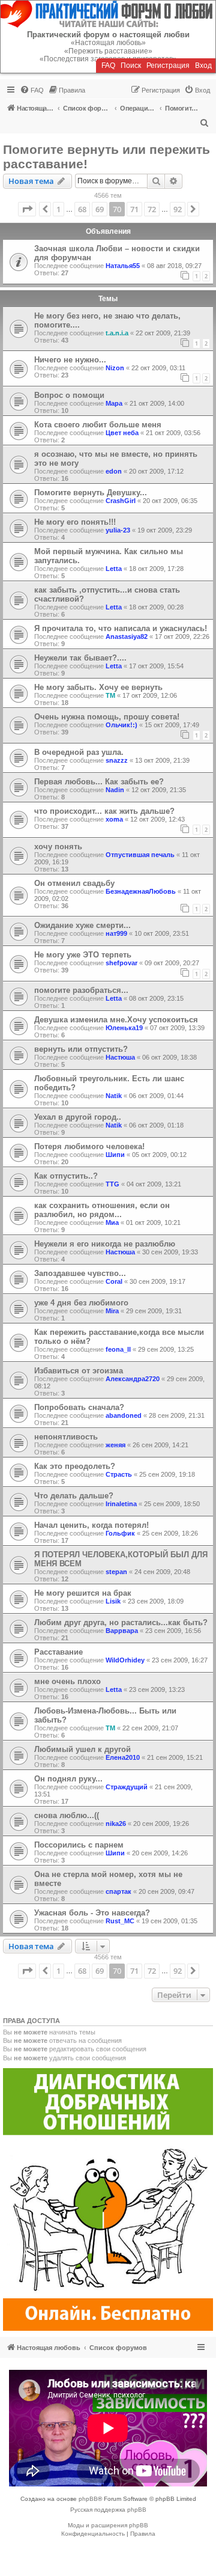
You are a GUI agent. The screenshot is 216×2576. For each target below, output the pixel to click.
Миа (112, 1222)
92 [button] (178, 209)
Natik (114, 1096)
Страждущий (127, 1787)
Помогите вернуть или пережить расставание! (106, 157)
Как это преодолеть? (75, 1466)
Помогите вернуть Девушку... (91, 493)
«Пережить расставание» (108, 51)
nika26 (116, 1824)
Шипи (115, 1155)
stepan (116, 1572)
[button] (27, 209)
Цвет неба (122, 433)
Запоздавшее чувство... (80, 1273)
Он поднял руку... (68, 1779)
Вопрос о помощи (69, 395)
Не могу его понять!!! (75, 522)
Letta (114, 569)
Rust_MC (120, 1921)
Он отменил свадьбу (74, 883)
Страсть (119, 1474)
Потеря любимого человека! (89, 1146)
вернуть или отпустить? (81, 1049)
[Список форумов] (108, 14)
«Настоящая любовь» (108, 43)
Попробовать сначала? (79, 1407)
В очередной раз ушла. (79, 752)
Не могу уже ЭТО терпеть (83, 955)
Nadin (115, 790)
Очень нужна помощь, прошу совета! (107, 717)
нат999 (116, 933)
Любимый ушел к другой (82, 1749)
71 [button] (134, 209)
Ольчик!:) (121, 725)
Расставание (58, 1652)
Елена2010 (123, 1757)
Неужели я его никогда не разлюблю (105, 1244)
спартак (118, 1891)
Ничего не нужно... (70, 360)
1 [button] (58, 209)
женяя (115, 1445)
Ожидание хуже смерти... (82, 925)
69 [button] (100, 209)
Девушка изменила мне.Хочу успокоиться (116, 1020)
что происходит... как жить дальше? (104, 811)
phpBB (88, 2499)
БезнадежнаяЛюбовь (141, 891)
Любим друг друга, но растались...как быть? (121, 1622)
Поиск (131, 66)
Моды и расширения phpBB (108, 2525)
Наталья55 (123, 266)
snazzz (117, 760)
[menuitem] (32, 90)
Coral (114, 1281)
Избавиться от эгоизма (79, 1371)
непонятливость (66, 1437)
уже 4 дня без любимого (81, 1303)
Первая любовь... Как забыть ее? (99, 782)
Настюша (120, 1057)
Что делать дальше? (74, 1496)
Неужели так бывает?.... (80, 658)
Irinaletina (121, 1504)
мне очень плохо (67, 1681)
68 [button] (82, 209)
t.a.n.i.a (117, 333)
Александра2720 (133, 1379)
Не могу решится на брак (83, 1593)
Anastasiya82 (127, 636)
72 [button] (152, 209)
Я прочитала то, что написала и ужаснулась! (121, 628)
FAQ (108, 66)
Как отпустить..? (66, 1176)
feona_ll (118, 1349)
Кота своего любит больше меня (98, 425)
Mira (112, 1311)
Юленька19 (124, 1028)
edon (114, 471)
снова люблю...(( (67, 1815)
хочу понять (58, 847)
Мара (114, 403)
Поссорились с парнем (79, 1845)
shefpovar (121, 963)
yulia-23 (118, 530)
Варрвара (122, 1631)
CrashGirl (121, 501)
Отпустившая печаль (140, 855)
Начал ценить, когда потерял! (91, 1525)
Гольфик (120, 1533)
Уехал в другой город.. (78, 1117)
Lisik (113, 1601)
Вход (203, 66)
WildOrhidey (125, 1660)
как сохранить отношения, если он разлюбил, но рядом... (102, 1210)
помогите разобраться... (81, 990)
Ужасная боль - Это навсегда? (92, 1913)
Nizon (115, 368)
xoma (114, 819)
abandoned (124, 1415)
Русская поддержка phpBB (108, 2510)
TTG (112, 1184)
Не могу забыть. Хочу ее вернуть (98, 687)
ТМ (110, 695)
